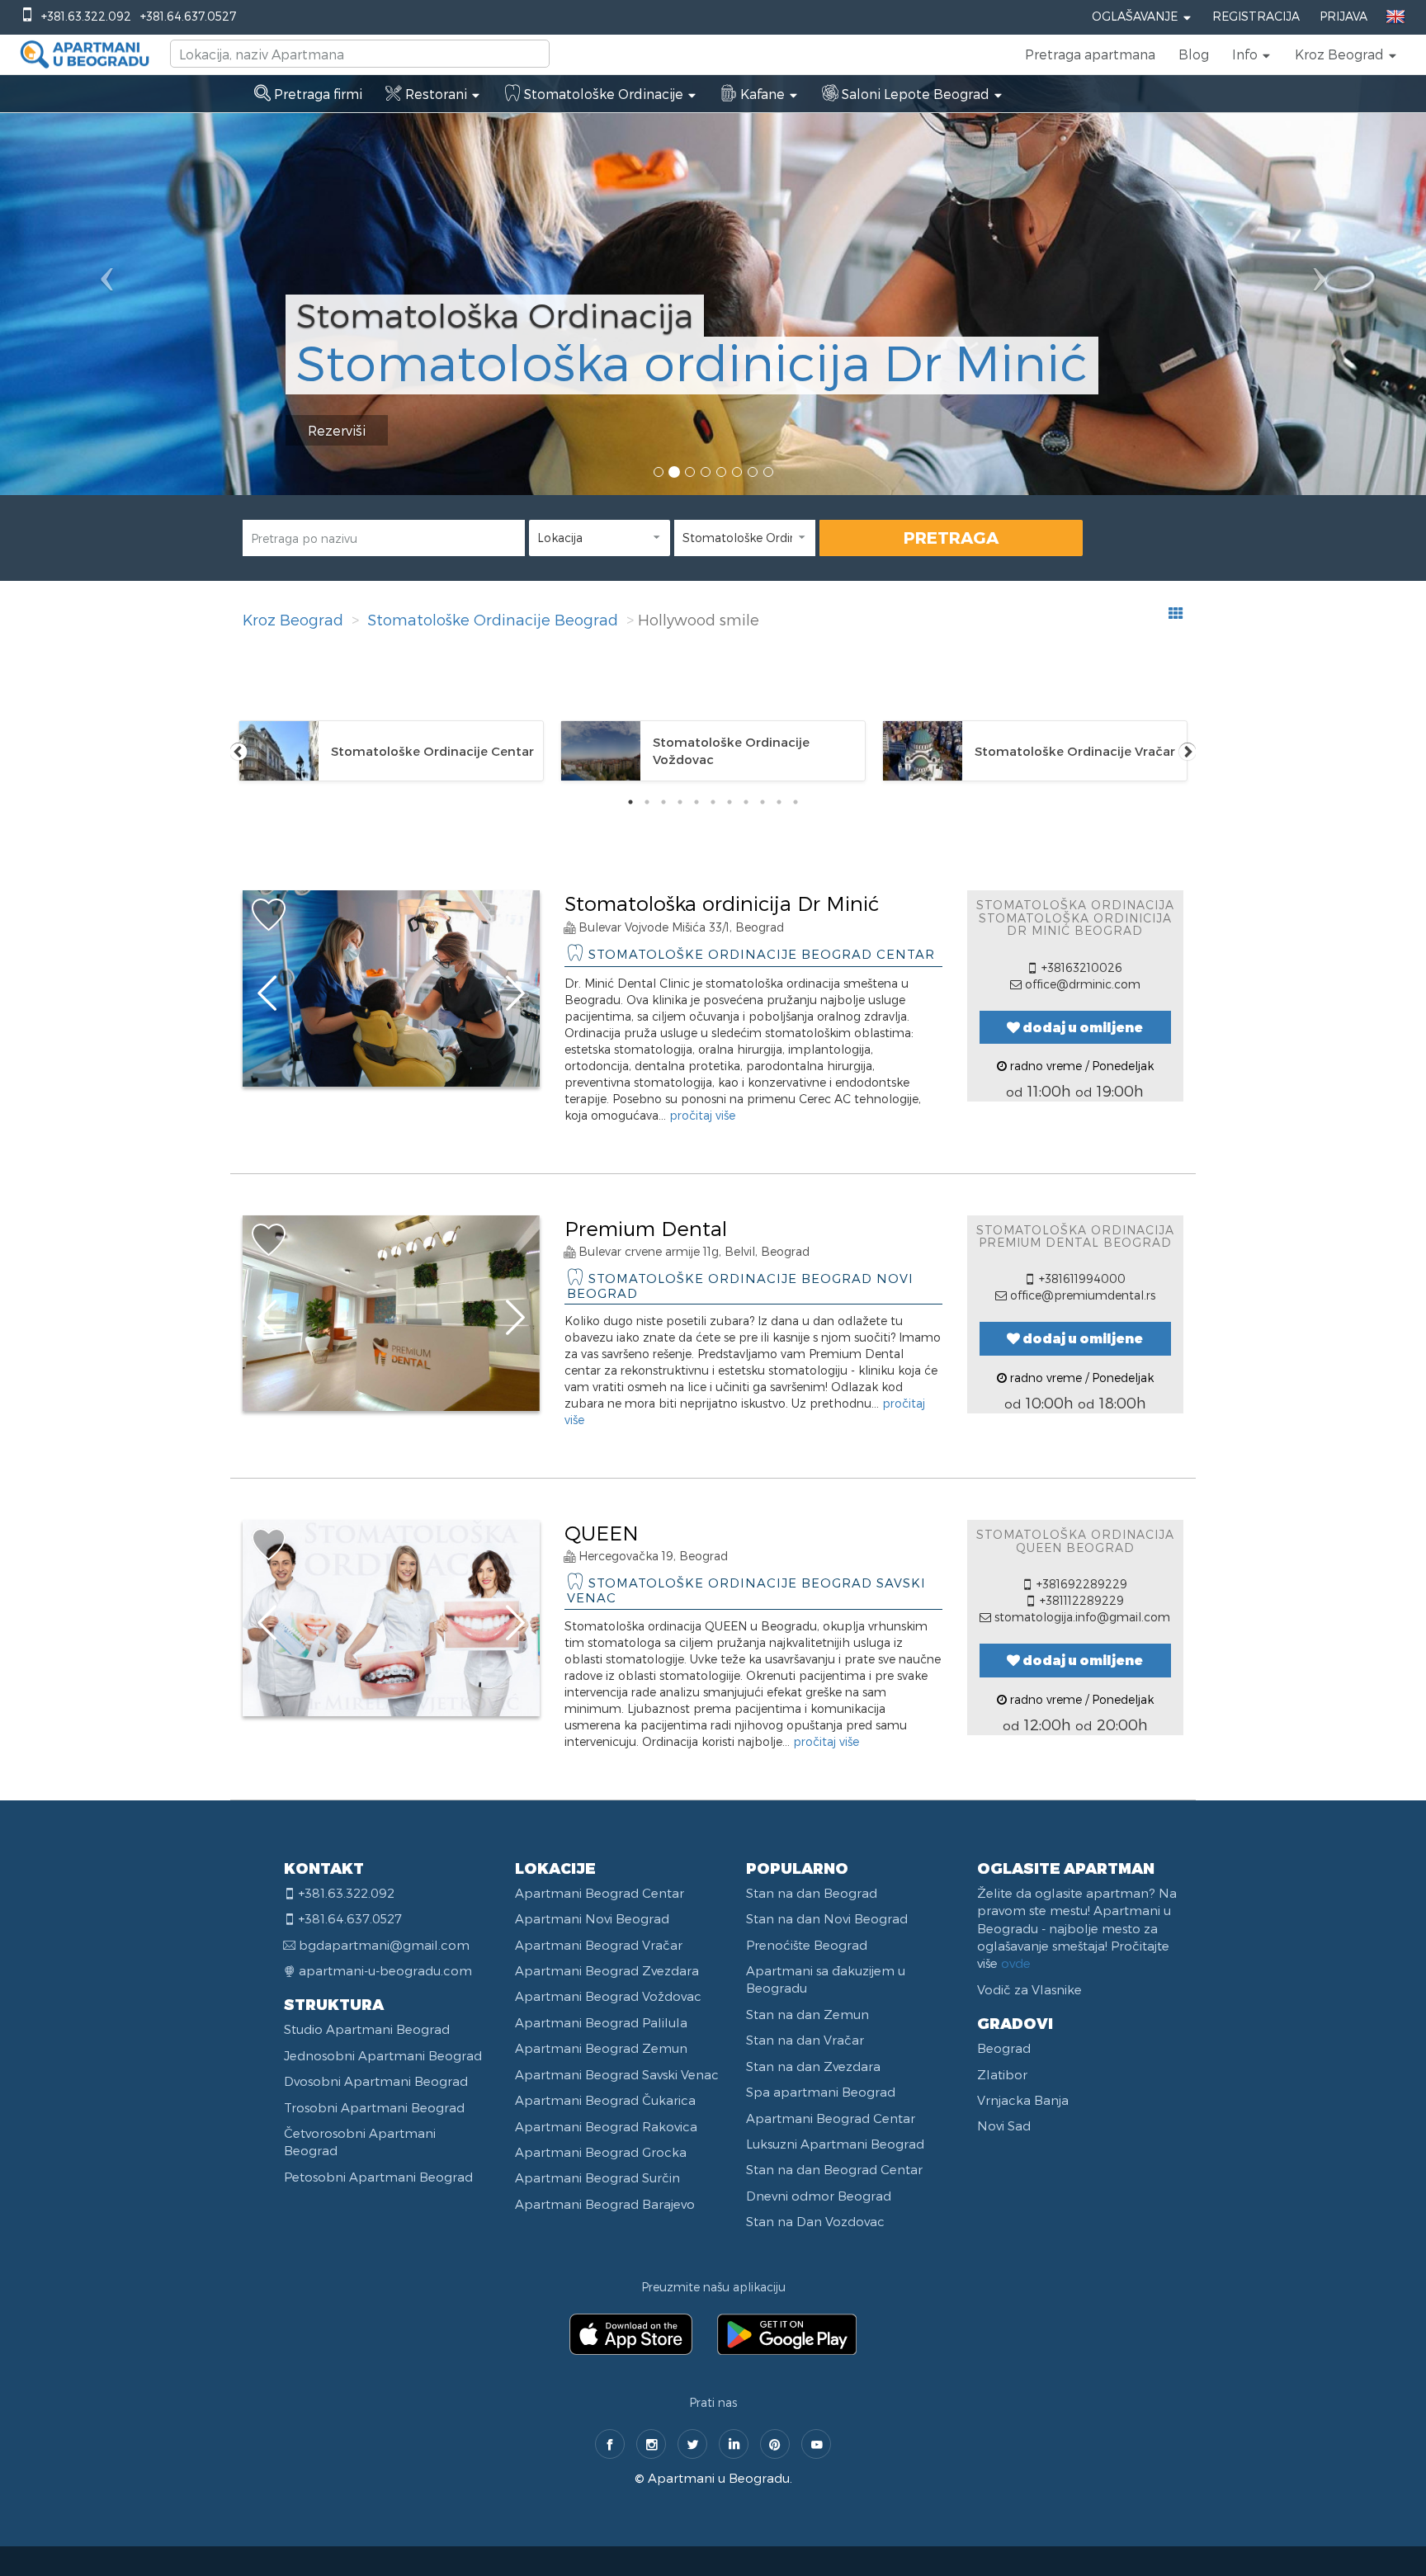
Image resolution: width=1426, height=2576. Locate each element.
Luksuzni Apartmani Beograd (835, 2144)
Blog (1194, 54)
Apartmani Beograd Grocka (601, 2152)
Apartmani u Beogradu (719, 2478)
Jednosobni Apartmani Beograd (383, 2055)
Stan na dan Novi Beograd (827, 1918)
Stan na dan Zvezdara (813, 2066)
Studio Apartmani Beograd (367, 2029)
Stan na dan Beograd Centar (834, 2169)
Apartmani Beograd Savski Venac (617, 2074)
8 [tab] (746, 802)
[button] (1252, 54)
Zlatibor (1002, 2074)
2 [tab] (647, 802)
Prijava (1343, 16)
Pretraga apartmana (1090, 54)
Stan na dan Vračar (805, 2040)
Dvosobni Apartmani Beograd (376, 2081)
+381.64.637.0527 (188, 16)
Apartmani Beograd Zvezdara (607, 1970)
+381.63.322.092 (86, 16)
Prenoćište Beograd (807, 1945)
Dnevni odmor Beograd (819, 2196)
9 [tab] (763, 802)
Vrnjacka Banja (1023, 2100)
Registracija (1256, 16)
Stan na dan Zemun (807, 2014)
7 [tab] (730, 802)
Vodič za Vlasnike (1029, 1989)
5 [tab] (696, 802)
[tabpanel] (391, 751)
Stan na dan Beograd (812, 1893)
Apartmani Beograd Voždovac (608, 1996)
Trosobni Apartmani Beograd (374, 2107)
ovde (1016, 1963)
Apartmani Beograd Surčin (597, 2177)
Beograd (1004, 2048)
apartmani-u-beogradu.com (385, 1970)
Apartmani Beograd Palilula (601, 2022)
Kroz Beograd (293, 619)
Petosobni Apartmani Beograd (378, 2177)
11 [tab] (796, 802)
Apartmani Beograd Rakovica (606, 2126)
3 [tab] (663, 802)
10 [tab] (779, 802)
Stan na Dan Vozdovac (815, 2221)
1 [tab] (630, 802)
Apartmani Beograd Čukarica (605, 2100)
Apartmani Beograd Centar (600, 1893)
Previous (238, 751)
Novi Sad (1004, 2125)
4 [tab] (680, 802)
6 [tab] (713, 802)
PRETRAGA (951, 537)
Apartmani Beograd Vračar (599, 1945)
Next (1188, 751)
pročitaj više (702, 1115)
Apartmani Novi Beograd (592, 1918)
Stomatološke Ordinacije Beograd (493, 619)
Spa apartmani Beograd (821, 2092)
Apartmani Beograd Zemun (601, 2048)
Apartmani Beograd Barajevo (605, 2204)
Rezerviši (337, 430)
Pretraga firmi (316, 94)
